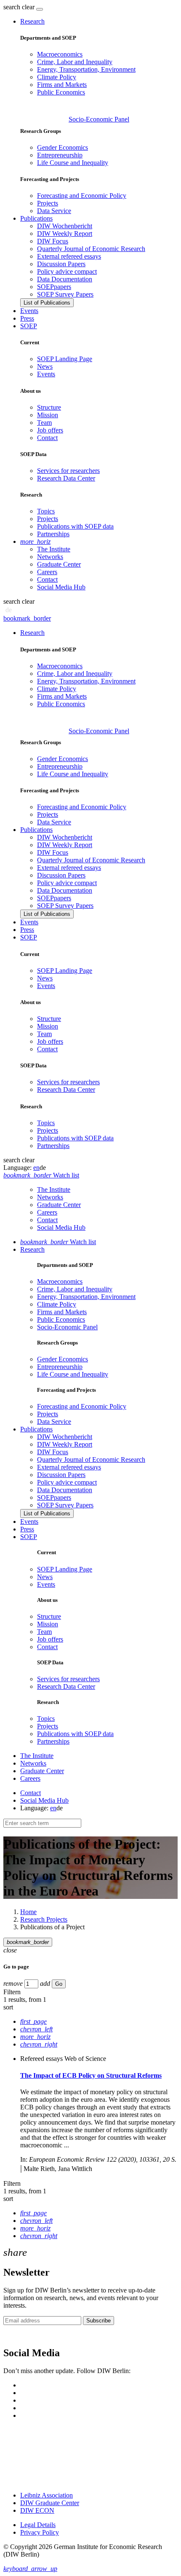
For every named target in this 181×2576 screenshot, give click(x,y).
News (45, 366)
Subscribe (98, 2321)
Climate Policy (57, 77)
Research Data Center (66, 478)
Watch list (58, 1242)
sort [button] (8, 2007)
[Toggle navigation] (40, 9)
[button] (20, 7)
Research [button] (32, 21)
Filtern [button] (12, 1992)
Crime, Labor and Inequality (75, 62)
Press (27, 318)
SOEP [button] (29, 326)
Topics (46, 511)
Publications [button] (36, 218)
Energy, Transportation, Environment (86, 69)
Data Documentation (65, 279)
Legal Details (38, 2525)
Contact (47, 438)
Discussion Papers (61, 264)
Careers (47, 572)
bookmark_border (27, 618)
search (12, 7)
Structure (49, 407)
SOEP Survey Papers (65, 294)
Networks (50, 557)
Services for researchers (68, 471)
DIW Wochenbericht (65, 226)
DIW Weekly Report (65, 234)
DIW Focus (53, 241)
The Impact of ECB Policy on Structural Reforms (91, 2075)
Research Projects (44, 1919)
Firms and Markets (62, 85)
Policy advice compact (67, 271)
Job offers (50, 430)
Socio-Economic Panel (99, 119)
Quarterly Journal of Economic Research (91, 249)
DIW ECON (37, 2510)
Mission (48, 415)
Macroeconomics (60, 54)
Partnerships (53, 534)
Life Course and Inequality (73, 163)
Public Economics (61, 92)
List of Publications (47, 303)
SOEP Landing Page (65, 359)
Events (29, 311)
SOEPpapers (54, 287)
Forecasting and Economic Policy (82, 196)
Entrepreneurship (60, 155)
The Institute (54, 549)
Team (44, 423)
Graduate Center (59, 564)
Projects (48, 203)
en (36, 1168)
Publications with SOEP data (75, 526)
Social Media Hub (61, 587)
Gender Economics (63, 147)
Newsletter (18, 2335)
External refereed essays (69, 256)
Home (28, 1912)
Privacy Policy (40, 2532)
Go (59, 1984)
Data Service (54, 211)
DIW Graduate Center (50, 2503)
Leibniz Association (47, 2495)
